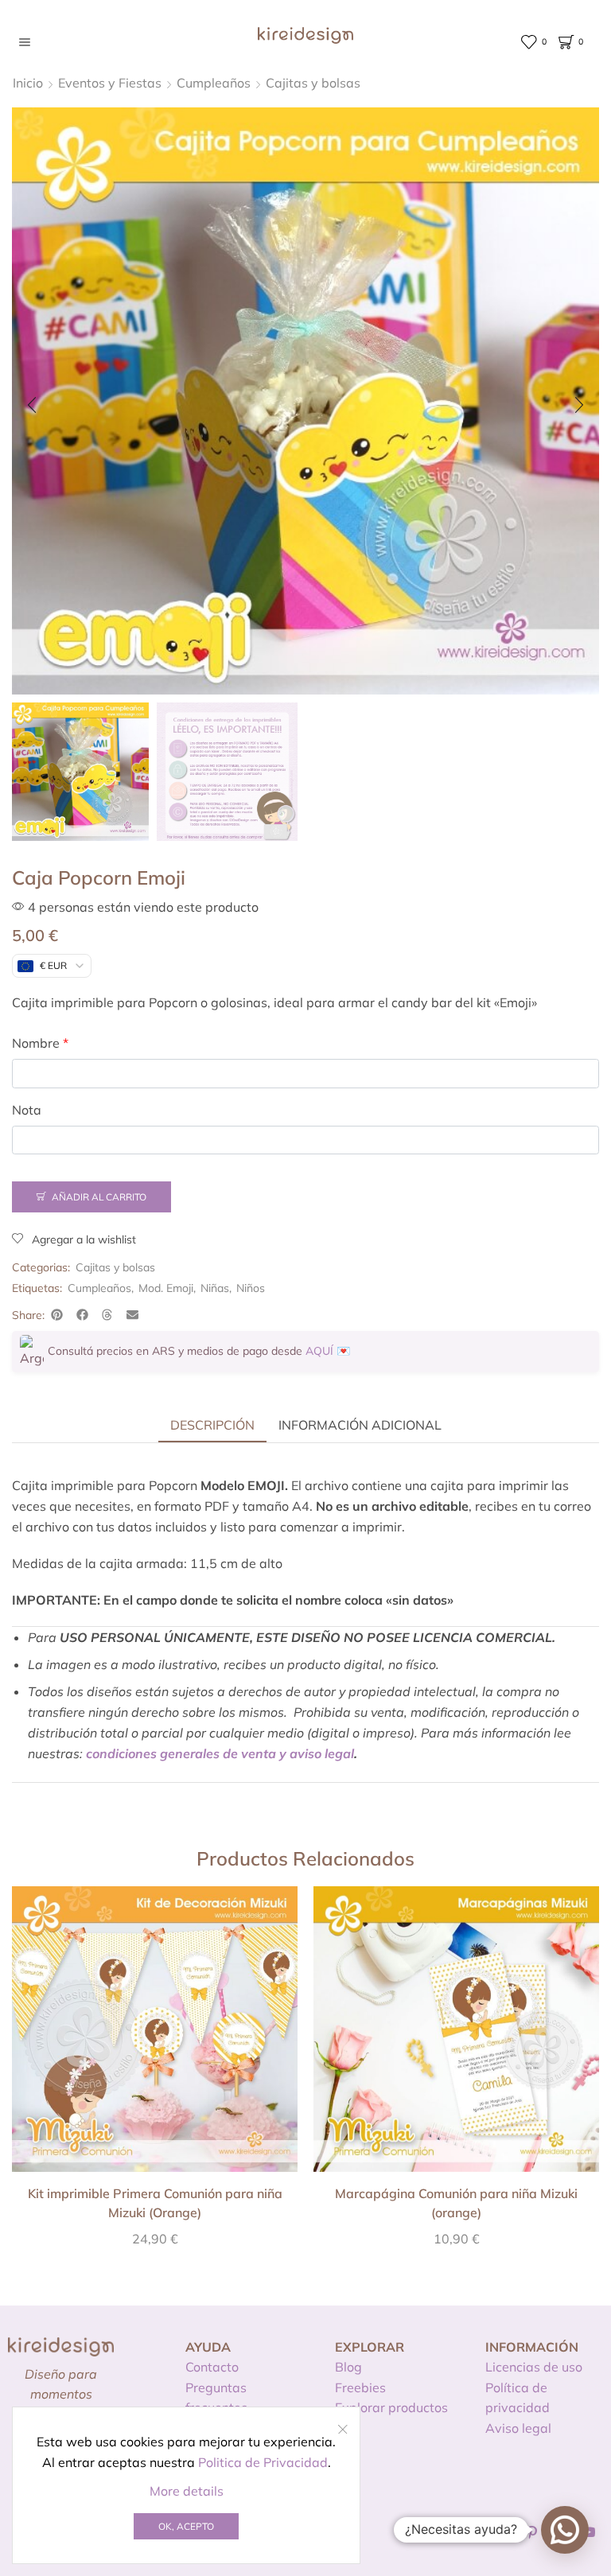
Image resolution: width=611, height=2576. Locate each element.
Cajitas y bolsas (313, 83)
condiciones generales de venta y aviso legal (220, 1753)
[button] (32, 405)
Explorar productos (391, 2407)
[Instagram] (504, 2532)
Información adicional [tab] (360, 1425)
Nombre (40, 1043)
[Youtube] (589, 2532)
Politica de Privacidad (263, 2462)
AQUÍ (319, 1351)
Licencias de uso (534, 2367)
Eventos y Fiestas (110, 83)
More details (187, 2491)
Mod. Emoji (166, 1288)
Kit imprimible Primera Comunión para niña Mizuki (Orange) (155, 2203)
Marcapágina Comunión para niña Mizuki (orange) (456, 2203)
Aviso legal (518, 2428)
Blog (348, 2367)
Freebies (360, 2387)
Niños (251, 1288)
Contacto (212, 2367)
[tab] (212, 1425)
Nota (27, 1110)
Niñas (215, 1288)
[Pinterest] (532, 2532)
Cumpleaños (214, 83)
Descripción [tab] (212, 1425)
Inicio (28, 83)
